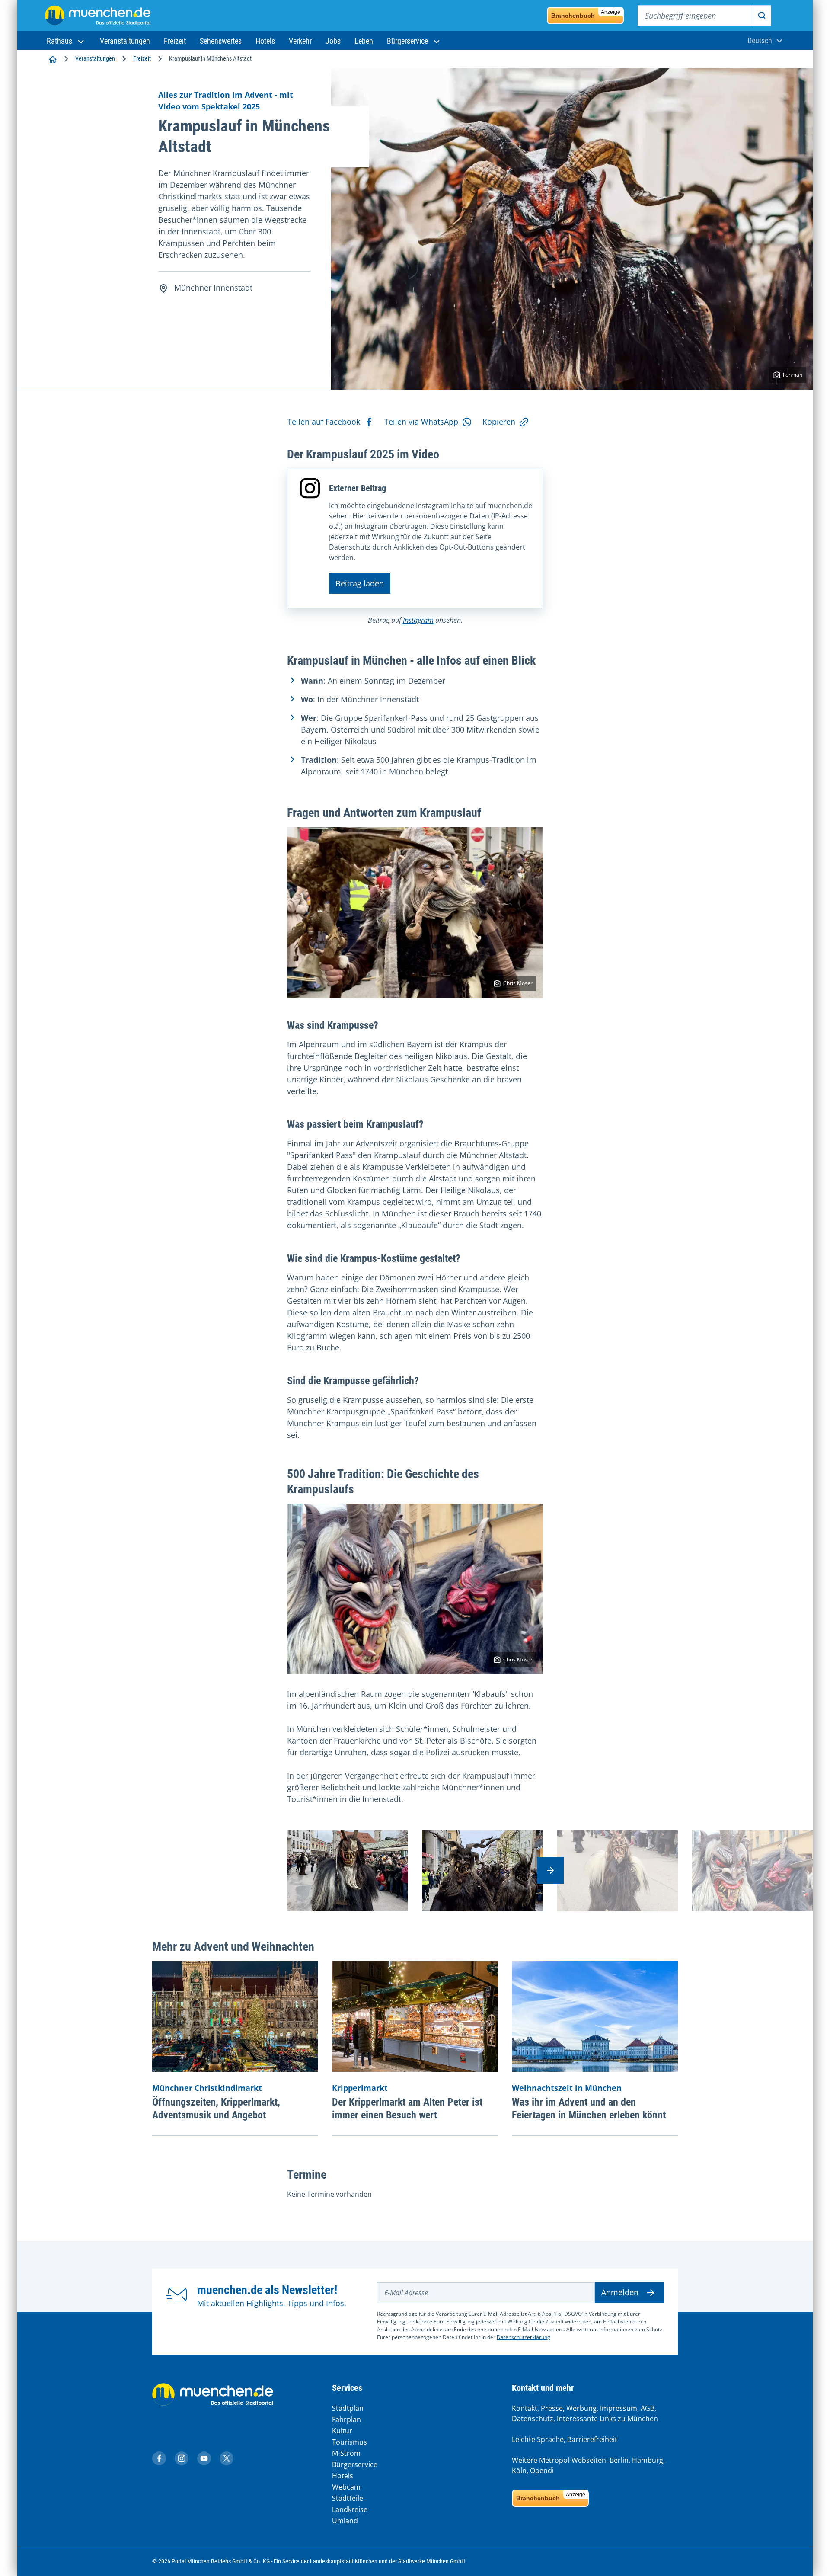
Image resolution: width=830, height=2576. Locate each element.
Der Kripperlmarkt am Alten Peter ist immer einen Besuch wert (407, 2109)
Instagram (418, 620)
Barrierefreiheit (592, 2439)
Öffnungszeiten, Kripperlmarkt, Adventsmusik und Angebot (216, 2109)
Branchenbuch (586, 14)
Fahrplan (346, 2419)
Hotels (343, 2476)
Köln (519, 2470)
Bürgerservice (355, 2464)
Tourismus (350, 2442)
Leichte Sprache (538, 2439)
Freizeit (142, 58)
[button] (66, 41)
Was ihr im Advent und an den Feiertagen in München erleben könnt (589, 2109)
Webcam (346, 2487)
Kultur (342, 2431)
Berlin (619, 2460)
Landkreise (350, 2509)
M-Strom (346, 2453)
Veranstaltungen (95, 58)
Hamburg (648, 2460)
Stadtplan (348, 2408)
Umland (345, 2521)
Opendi (542, 2470)
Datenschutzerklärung (524, 2337)
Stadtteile (348, 2498)
